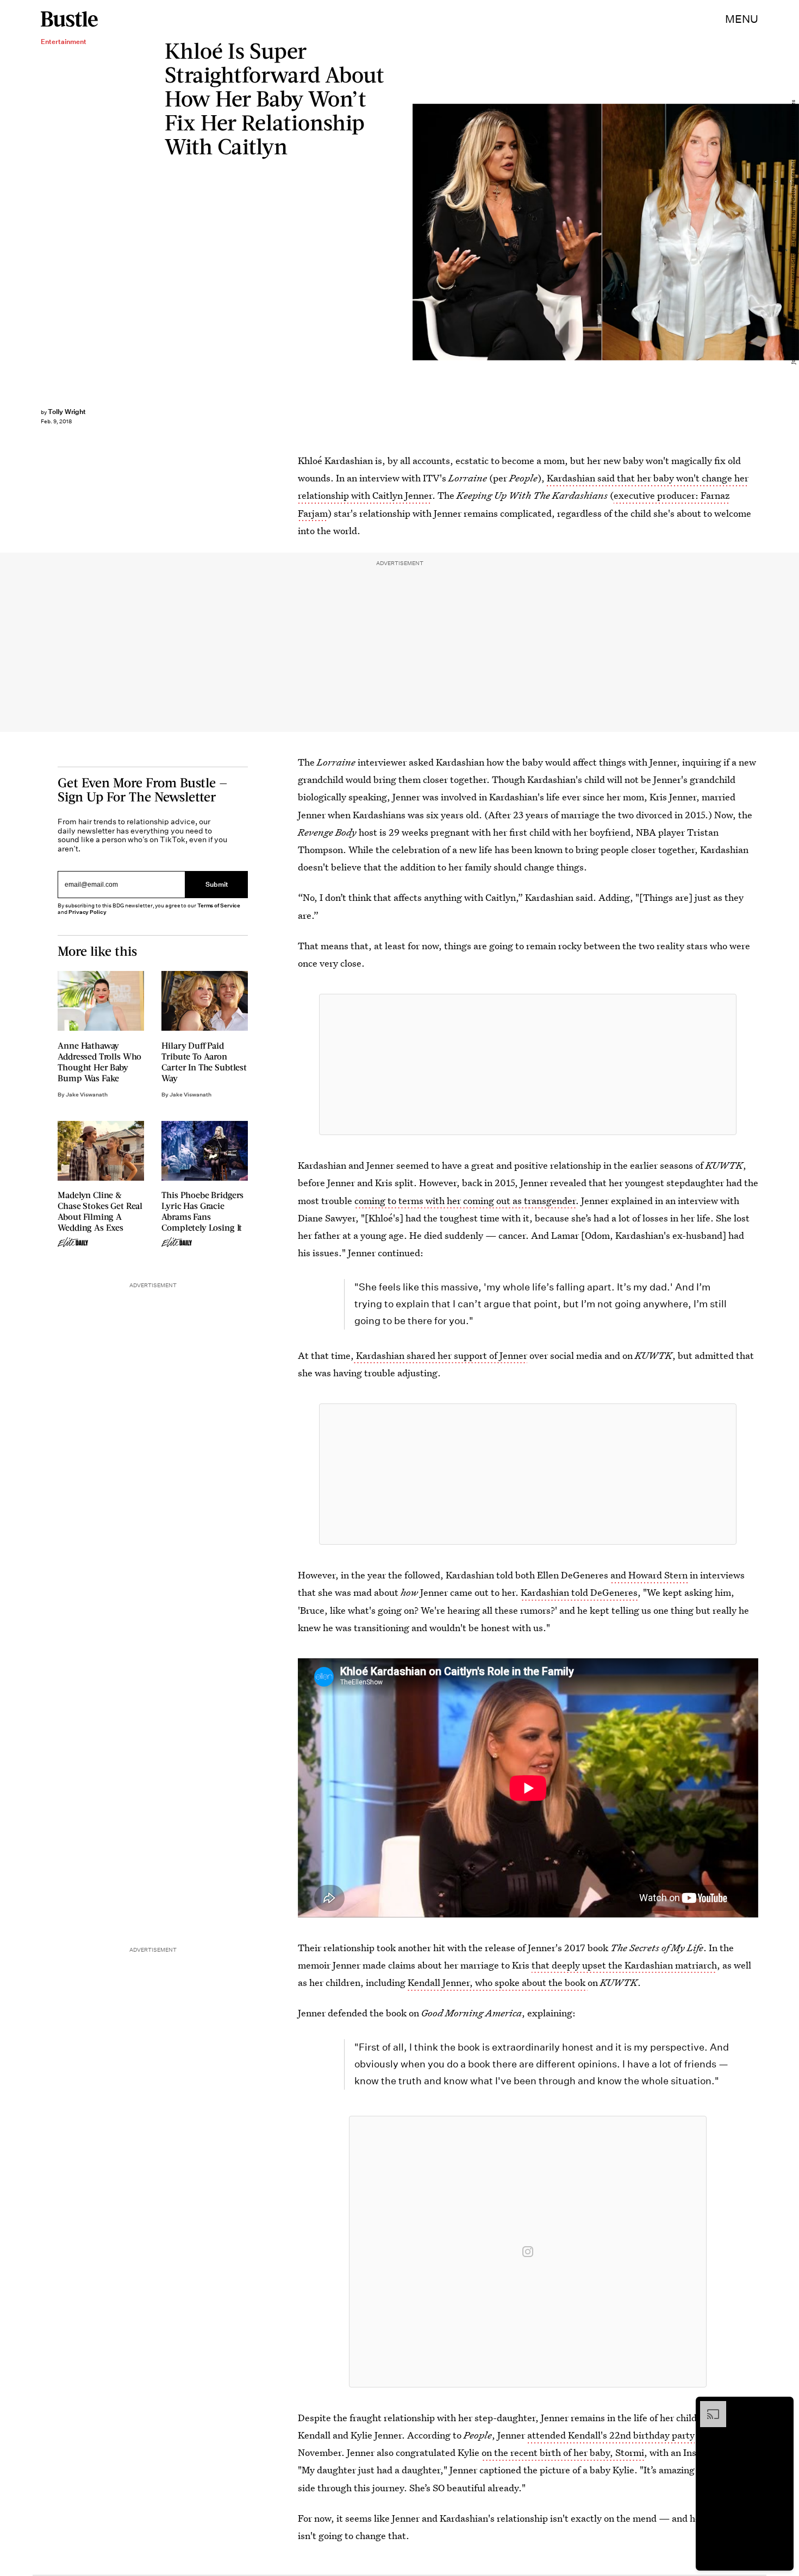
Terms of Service (219, 905)
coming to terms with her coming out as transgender (465, 1201)
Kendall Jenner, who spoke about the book (498, 1982)
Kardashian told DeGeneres (579, 1592)
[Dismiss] (782, 2406)
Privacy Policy (88, 912)
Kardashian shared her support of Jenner (441, 1355)
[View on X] (528, 1064)
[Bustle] (69, 19)
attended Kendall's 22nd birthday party (611, 2435)
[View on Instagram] (528, 2252)
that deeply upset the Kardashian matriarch (624, 1965)
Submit (217, 884)
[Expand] (708, 2406)
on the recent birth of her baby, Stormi (563, 2452)
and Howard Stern (649, 1575)
